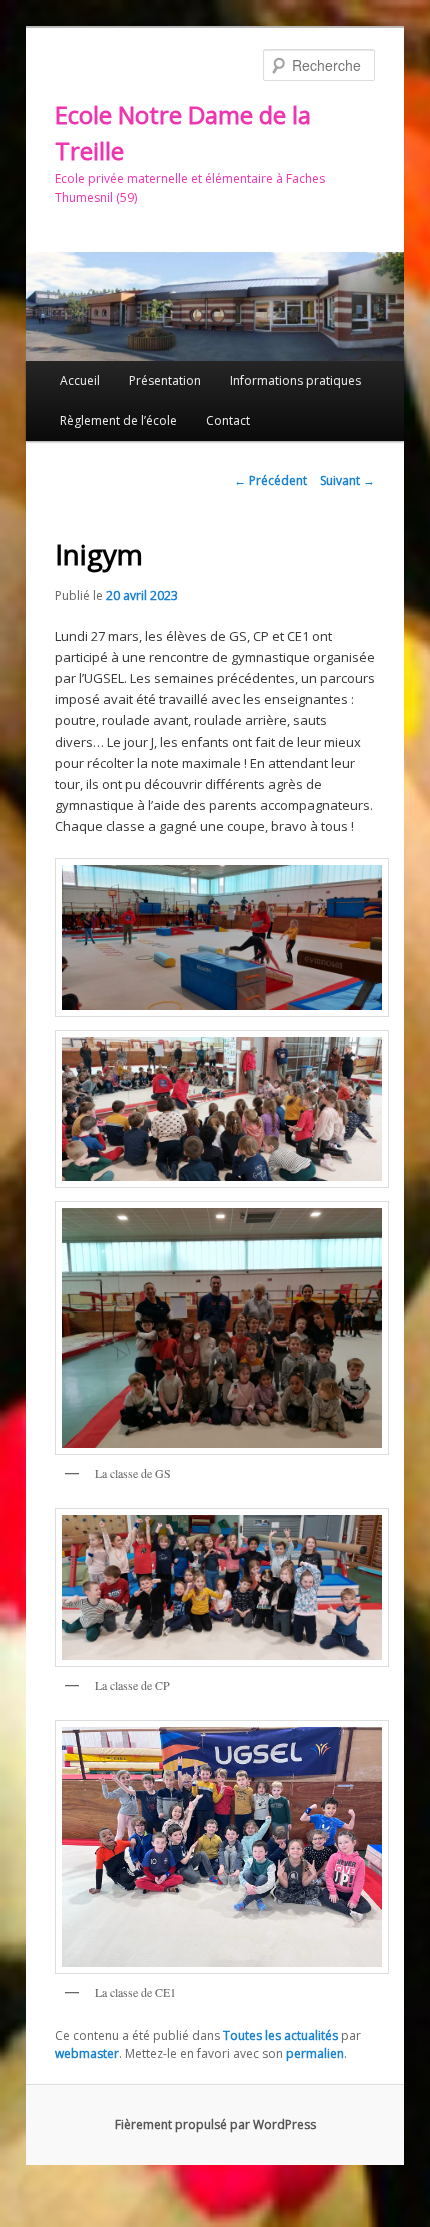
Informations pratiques (295, 380)
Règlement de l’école (118, 420)
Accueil (80, 380)
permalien (315, 2053)
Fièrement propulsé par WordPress (215, 2124)
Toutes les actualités (280, 2035)
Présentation (165, 380)
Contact (228, 420)
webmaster (87, 2053)
